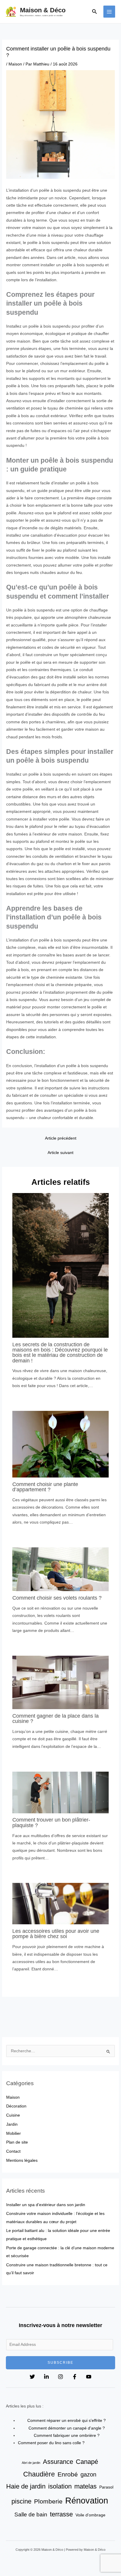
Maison (15, 64)
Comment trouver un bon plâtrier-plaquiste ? (51, 1822)
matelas (85, 2486)
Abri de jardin (31, 2463)
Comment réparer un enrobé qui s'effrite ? (67, 2421)
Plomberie (48, 2501)
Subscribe (60, 2363)
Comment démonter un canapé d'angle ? (67, 2428)
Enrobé (68, 2474)
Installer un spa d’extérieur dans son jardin (46, 2205)
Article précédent (61, 1138)
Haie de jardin (26, 2486)
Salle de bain (31, 2514)
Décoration (16, 2106)
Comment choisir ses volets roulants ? (57, 1598)
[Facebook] (75, 2377)
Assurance (58, 2462)
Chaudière (39, 2474)
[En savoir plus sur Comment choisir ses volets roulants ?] (61, 1569)
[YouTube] (89, 2377)
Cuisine (13, 2115)
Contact (13, 2151)
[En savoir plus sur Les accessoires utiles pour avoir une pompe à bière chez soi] (61, 1904)
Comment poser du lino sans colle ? (51, 2443)
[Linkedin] (46, 2377)
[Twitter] (32, 2377)
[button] (95, 12)
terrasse (61, 2514)
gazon (88, 2474)
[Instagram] (60, 2377)
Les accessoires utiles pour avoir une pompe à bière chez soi (56, 1934)
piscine (21, 2501)
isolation (60, 2486)
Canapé (87, 2462)
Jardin (12, 2124)
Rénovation (87, 2500)
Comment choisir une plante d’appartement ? (45, 1487)
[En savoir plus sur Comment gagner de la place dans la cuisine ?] (61, 1682)
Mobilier (14, 2133)
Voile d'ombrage (90, 2515)
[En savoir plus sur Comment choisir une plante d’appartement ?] (61, 1444)
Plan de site (17, 2142)
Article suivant (60, 1153)
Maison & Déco (43, 10)
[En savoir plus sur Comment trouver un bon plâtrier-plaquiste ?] (61, 1792)
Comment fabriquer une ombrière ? (67, 2436)
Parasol (106, 2487)
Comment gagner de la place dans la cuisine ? (56, 1718)
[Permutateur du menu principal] (109, 12)
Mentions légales (22, 2160)
